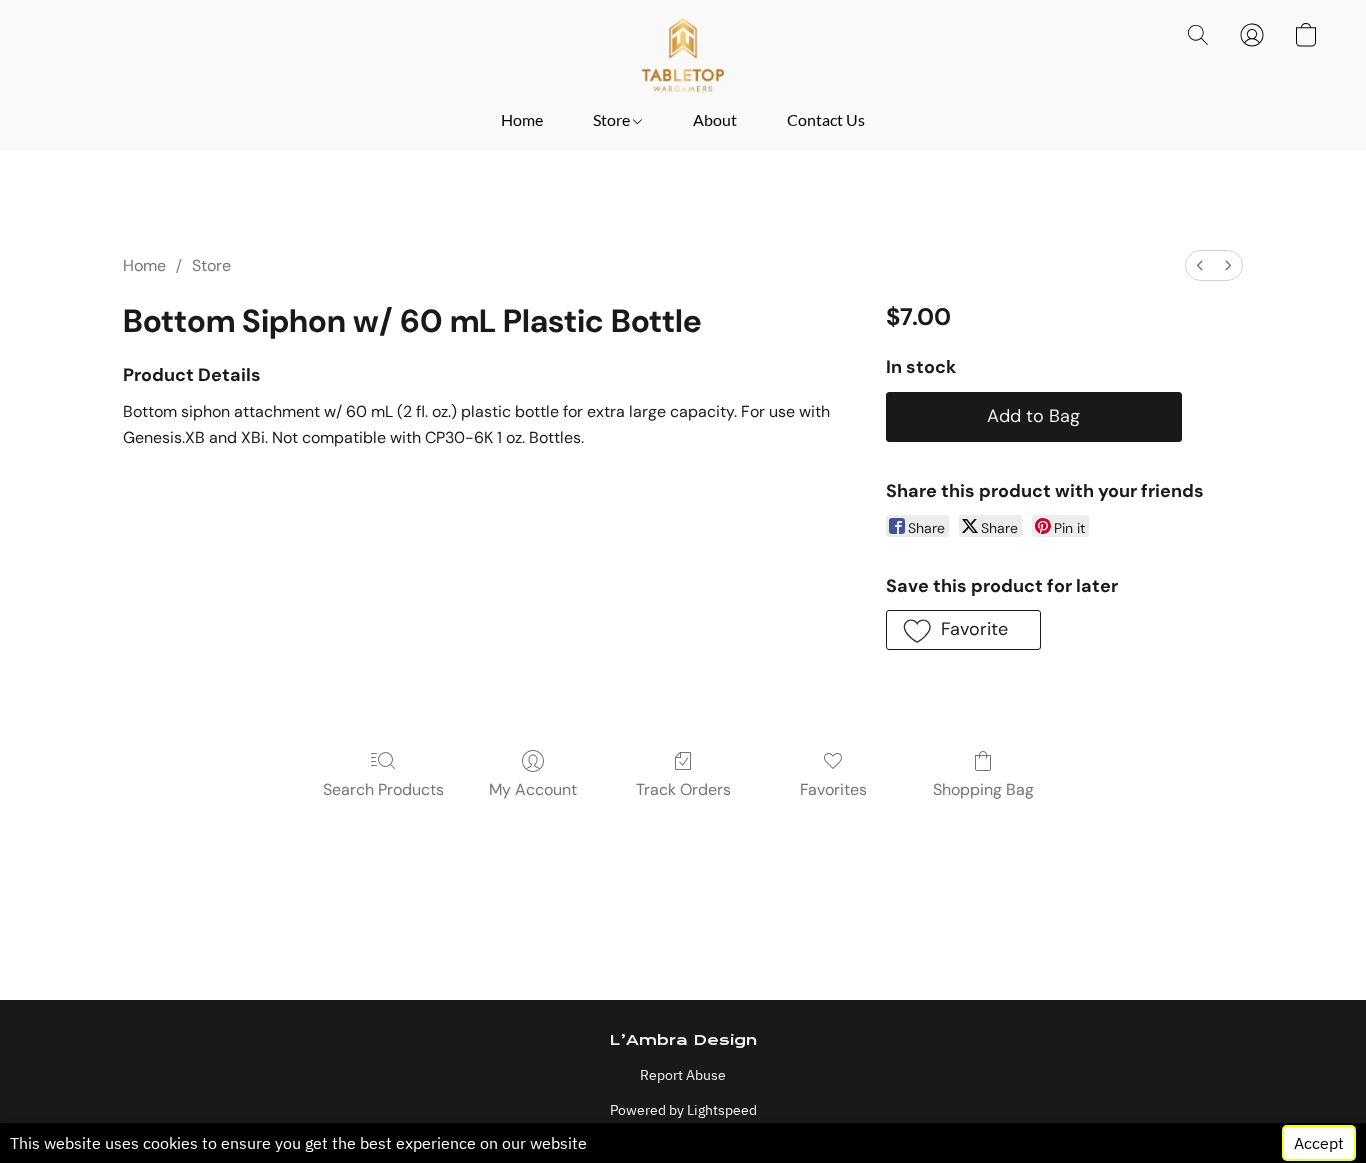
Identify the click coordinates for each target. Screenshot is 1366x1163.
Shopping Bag (983, 789)
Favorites (833, 789)
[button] (683, 55)
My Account (533, 789)
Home (522, 119)
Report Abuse (683, 1075)
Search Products (383, 789)
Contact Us (826, 119)
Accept (1319, 1143)
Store (613, 119)
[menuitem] (1200, 265)
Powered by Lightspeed (683, 1110)
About (715, 119)
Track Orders (683, 789)
